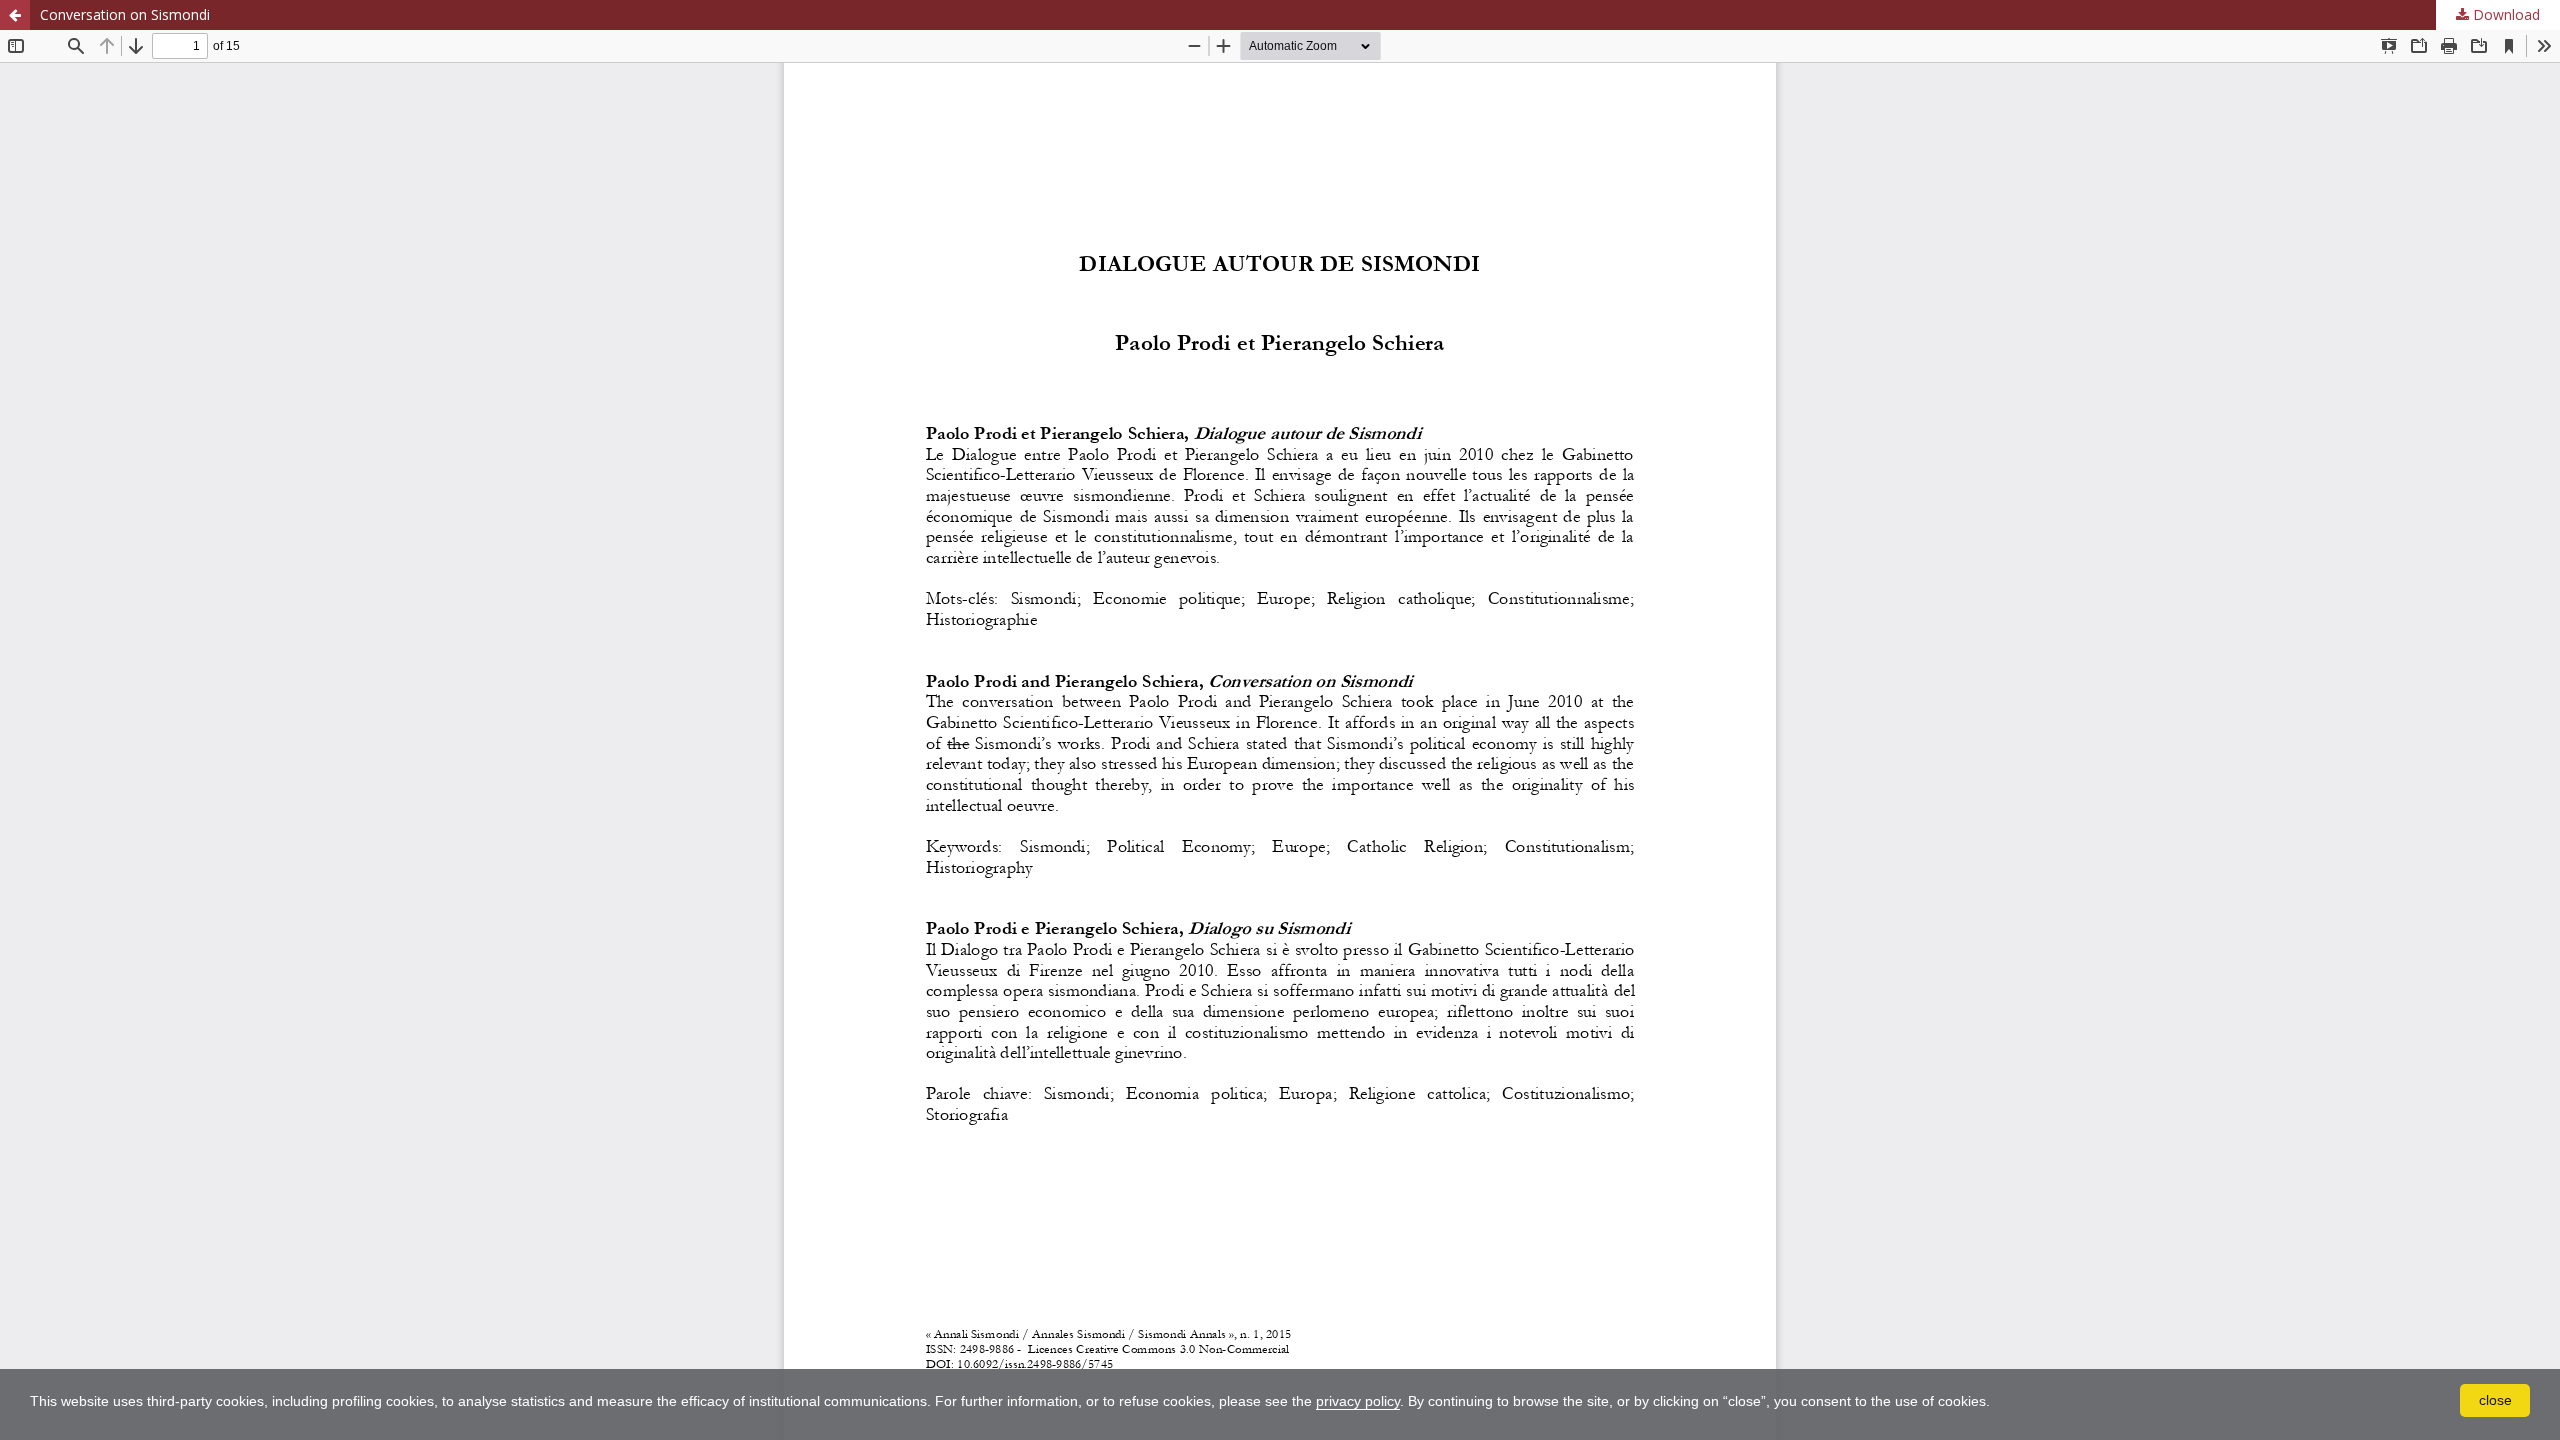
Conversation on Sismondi (125, 14)
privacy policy (1358, 1401)
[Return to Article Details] (15, 15)
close (2495, 1400)
